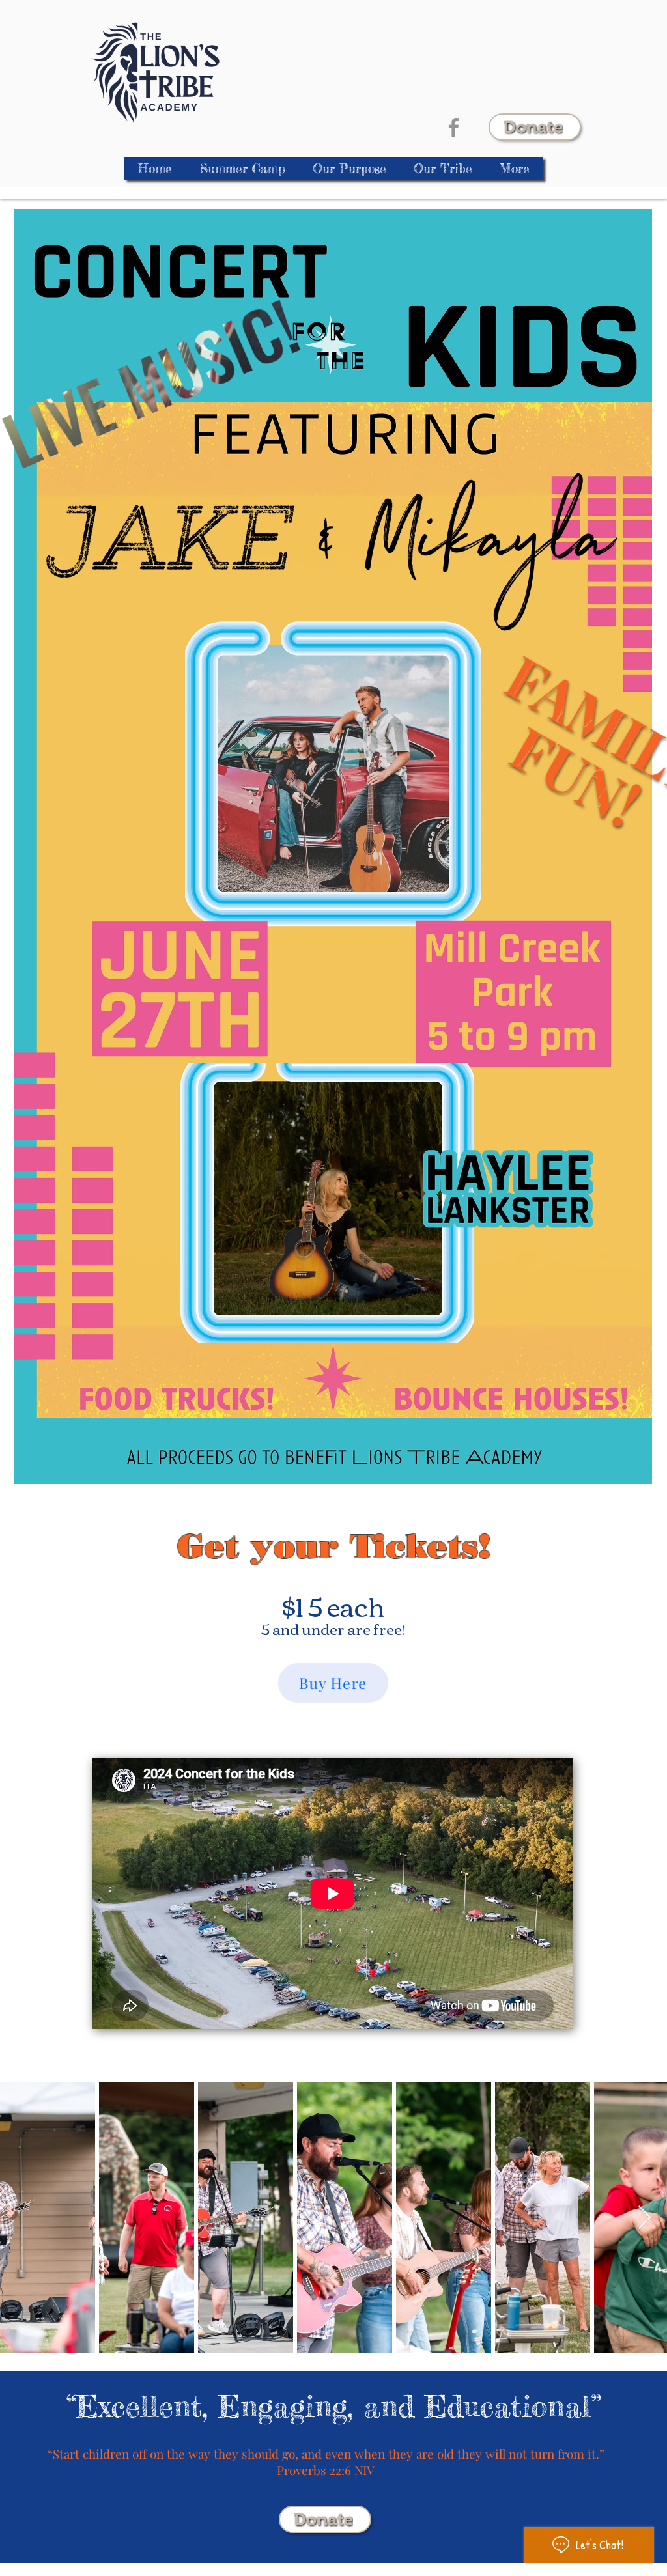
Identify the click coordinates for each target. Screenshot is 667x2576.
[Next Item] (645, 2218)
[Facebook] (454, 127)
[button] (443, 169)
